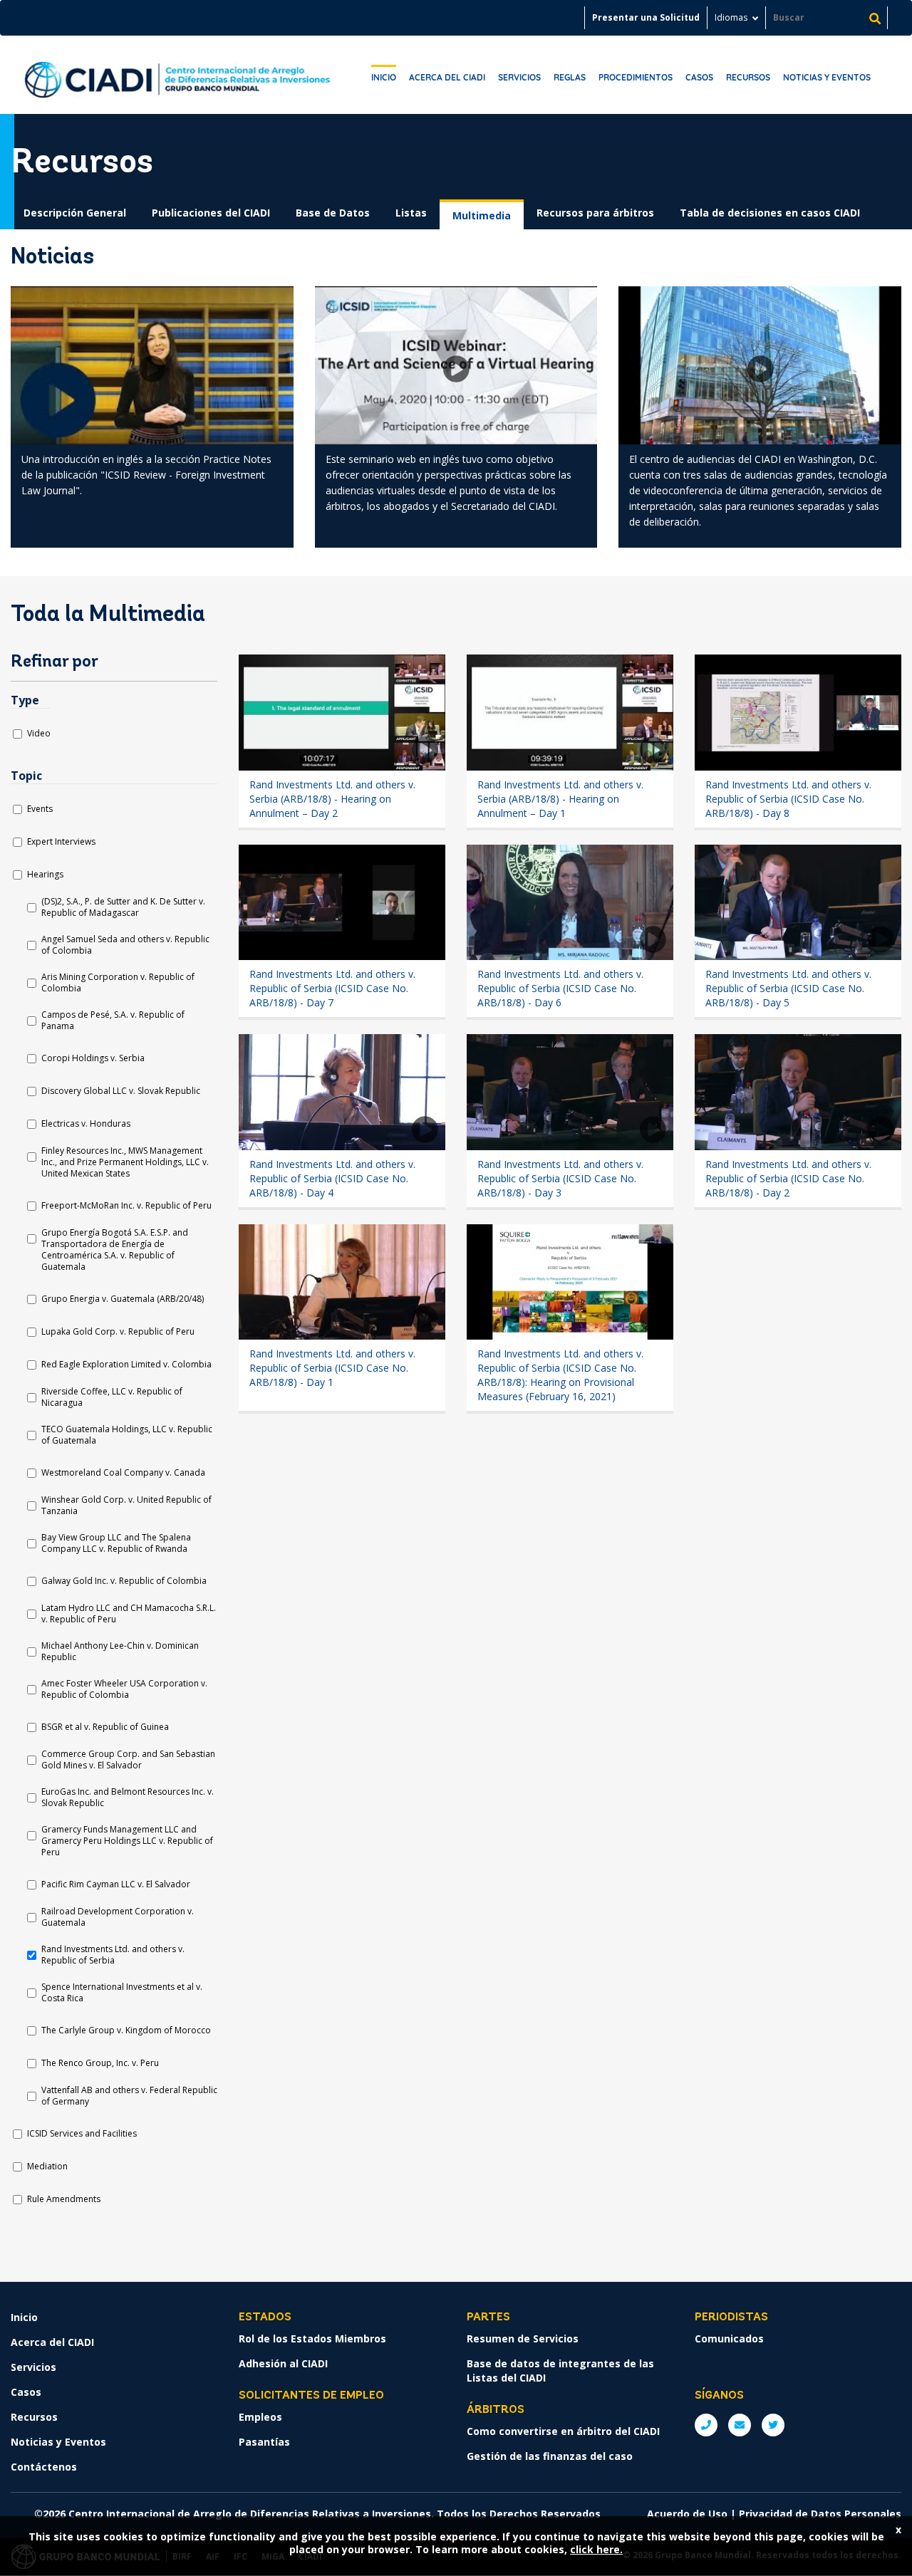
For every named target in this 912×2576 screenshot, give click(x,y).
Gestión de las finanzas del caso (550, 2456)
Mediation (47, 2166)
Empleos (260, 2417)
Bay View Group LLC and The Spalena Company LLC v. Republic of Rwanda (116, 1543)
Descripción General (75, 213)
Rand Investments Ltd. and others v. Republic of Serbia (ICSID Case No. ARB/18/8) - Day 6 (560, 988)
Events (40, 809)
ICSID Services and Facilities (82, 2134)
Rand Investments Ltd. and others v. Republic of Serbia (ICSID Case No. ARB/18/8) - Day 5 (788, 988)
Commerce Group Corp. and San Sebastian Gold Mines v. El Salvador (128, 1760)
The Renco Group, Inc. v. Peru (100, 2063)
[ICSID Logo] (177, 75)
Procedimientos (636, 77)
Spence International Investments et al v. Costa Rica (122, 1993)
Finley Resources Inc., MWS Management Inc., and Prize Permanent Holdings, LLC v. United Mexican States (125, 1162)
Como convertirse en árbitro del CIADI (563, 2431)
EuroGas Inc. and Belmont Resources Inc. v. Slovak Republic (128, 1798)
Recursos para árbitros (595, 213)
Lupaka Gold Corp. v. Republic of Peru (118, 1332)
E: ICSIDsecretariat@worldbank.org (740, 2425)
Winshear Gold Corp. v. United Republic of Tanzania (126, 1506)
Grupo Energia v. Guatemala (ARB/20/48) (123, 1299)
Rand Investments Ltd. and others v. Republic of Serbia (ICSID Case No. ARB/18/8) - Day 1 (332, 1368)
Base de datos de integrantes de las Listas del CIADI (560, 2371)
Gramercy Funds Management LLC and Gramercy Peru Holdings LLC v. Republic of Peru (127, 1841)
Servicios (519, 77)
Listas (411, 213)
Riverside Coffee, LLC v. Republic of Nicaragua (112, 1397)
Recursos (748, 77)
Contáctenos (44, 2467)
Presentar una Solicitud (646, 17)
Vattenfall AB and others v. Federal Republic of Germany (129, 2096)
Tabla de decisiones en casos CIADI (770, 213)
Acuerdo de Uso (687, 2514)
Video (39, 734)
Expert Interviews (61, 842)
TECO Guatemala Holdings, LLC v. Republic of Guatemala (127, 1435)
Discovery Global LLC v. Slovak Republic (121, 1091)
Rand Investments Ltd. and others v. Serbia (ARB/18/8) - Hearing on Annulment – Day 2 (332, 799)
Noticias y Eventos (827, 77)
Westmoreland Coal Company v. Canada (123, 1473)
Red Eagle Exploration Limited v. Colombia (126, 1365)
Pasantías (264, 2442)
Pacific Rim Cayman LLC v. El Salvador (116, 1884)
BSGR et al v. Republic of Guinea (105, 1727)
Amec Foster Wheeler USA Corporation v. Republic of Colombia (124, 1689)
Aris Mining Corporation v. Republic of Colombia (118, 983)
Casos (699, 77)
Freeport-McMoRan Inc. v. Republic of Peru (126, 1206)
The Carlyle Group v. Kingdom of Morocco (126, 2030)
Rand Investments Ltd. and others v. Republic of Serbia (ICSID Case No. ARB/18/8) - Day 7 (332, 988)
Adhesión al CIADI (283, 2363)
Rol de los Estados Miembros (312, 2338)
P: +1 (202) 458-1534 (706, 2425)
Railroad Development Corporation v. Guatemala (118, 1917)
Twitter (773, 2425)
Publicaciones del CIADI (211, 213)
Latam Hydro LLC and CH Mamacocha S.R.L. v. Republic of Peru (129, 1614)
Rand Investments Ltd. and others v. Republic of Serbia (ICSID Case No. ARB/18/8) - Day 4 (332, 1178)
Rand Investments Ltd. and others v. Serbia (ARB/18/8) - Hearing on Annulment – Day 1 (560, 799)
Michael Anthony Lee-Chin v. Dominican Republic (120, 1652)
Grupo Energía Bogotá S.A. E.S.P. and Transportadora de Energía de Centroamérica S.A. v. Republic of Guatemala (115, 1250)
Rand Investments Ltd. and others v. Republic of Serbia (113, 1955)
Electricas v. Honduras (86, 1124)
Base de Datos (333, 213)
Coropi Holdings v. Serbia (93, 1058)
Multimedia (482, 215)
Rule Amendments (64, 2199)
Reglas (570, 77)
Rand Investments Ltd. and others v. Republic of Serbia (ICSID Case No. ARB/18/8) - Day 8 (788, 799)
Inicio (384, 77)
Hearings (45, 875)
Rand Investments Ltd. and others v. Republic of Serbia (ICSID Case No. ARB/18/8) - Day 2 (788, 1178)
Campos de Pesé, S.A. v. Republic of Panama (113, 1021)
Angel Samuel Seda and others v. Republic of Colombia (125, 945)
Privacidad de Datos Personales (820, 2514)
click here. (596, 2549)
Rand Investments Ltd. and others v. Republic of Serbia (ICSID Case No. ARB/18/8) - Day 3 (560, 1178)
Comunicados (729, 2338)
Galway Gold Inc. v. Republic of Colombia (124, 1581)
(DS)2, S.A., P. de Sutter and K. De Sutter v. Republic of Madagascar (123, 907)
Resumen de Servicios (523, 2338)
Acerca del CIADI (447, 77)
